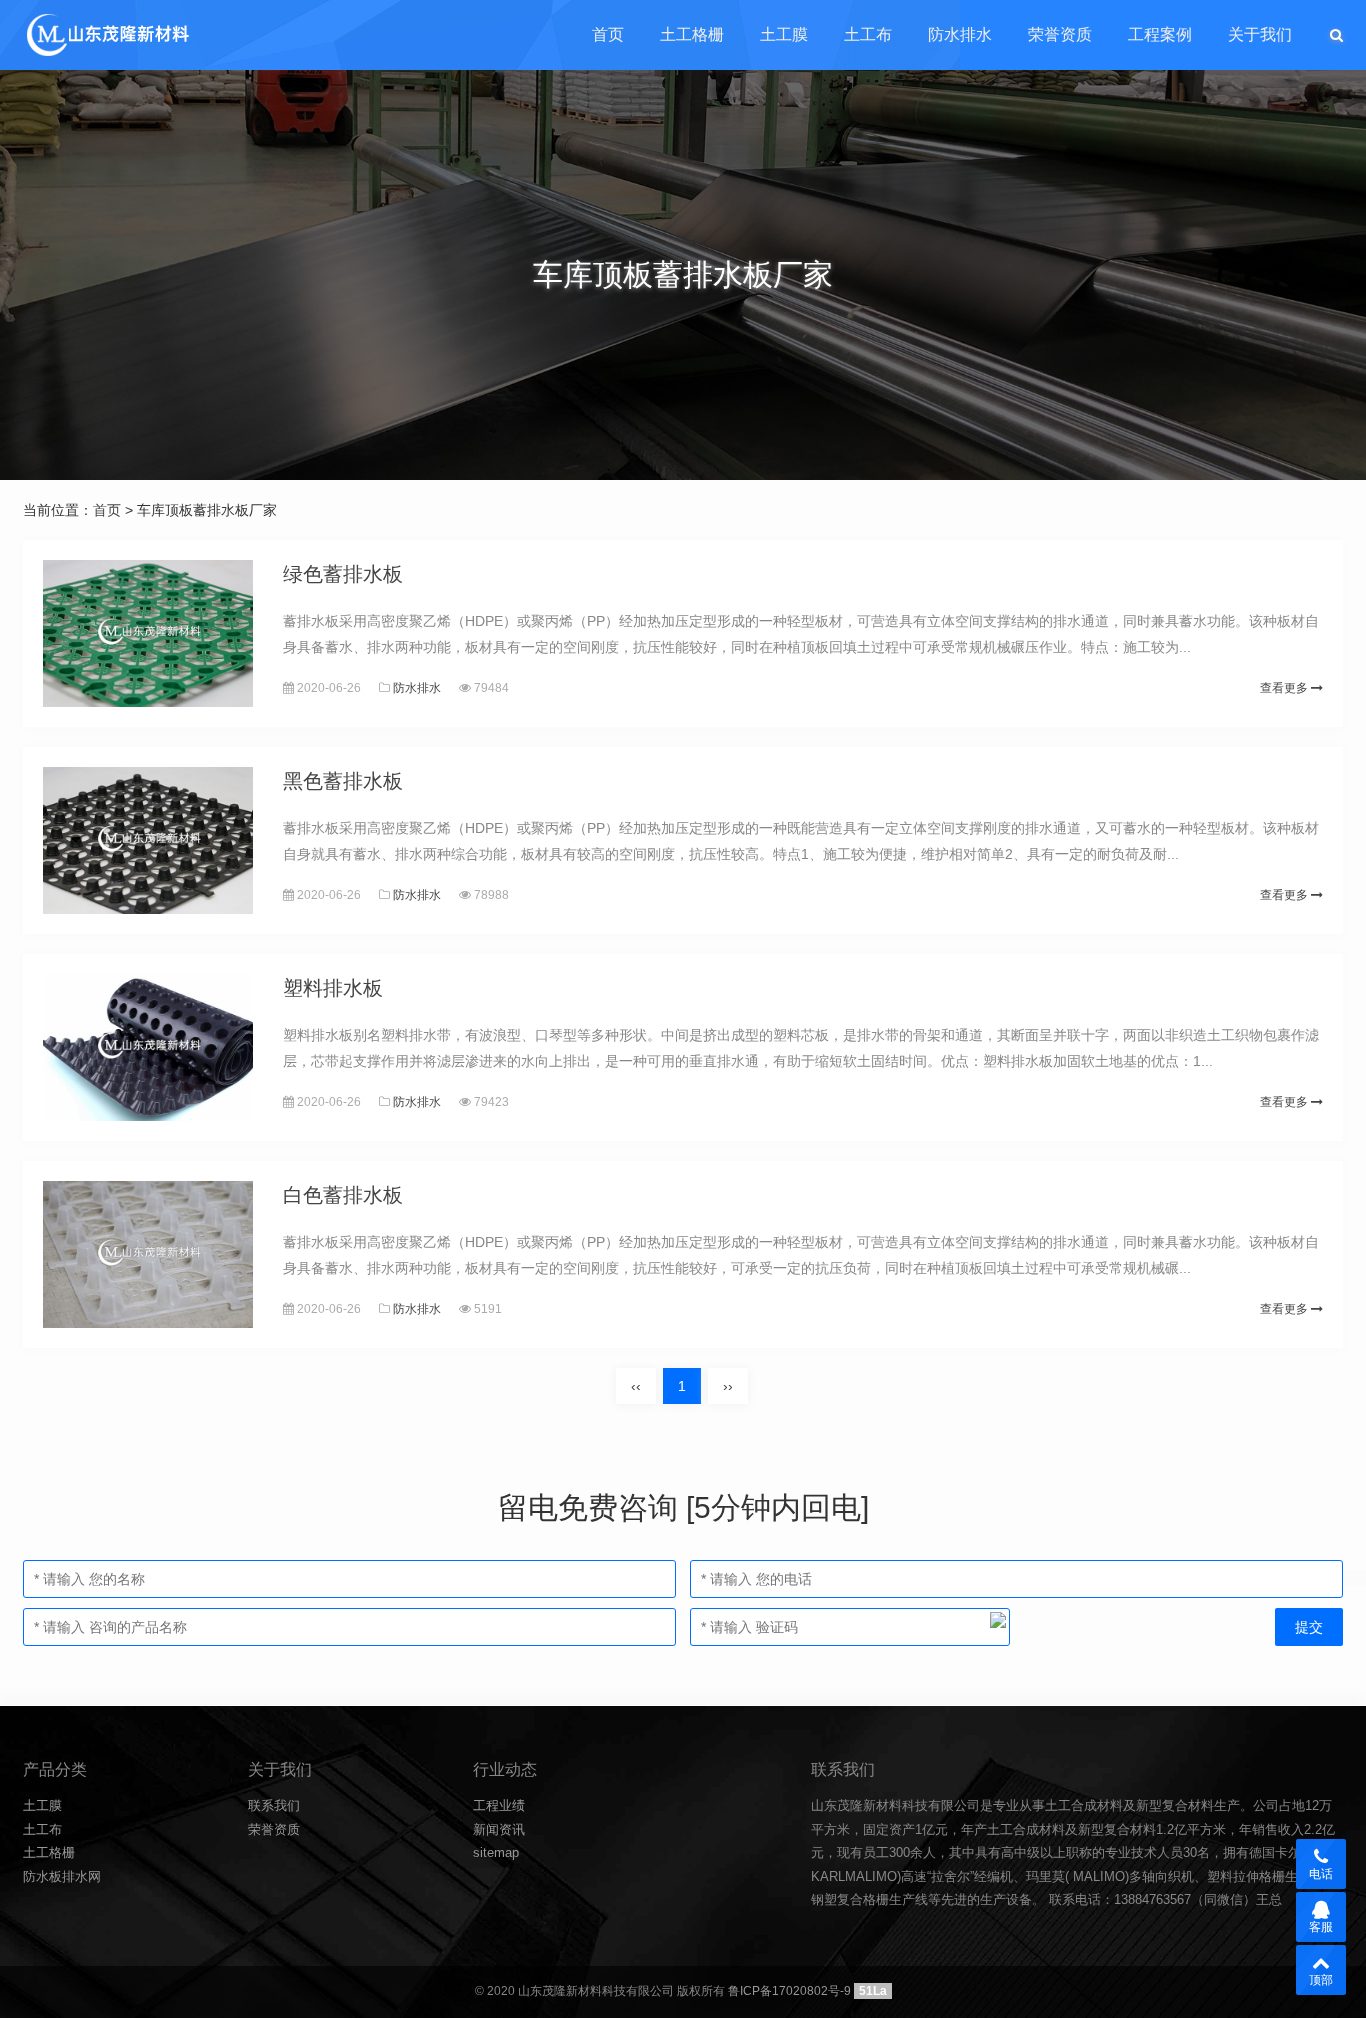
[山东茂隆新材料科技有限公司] (106, 35)
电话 (1321, 1874)
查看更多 (1285, 688)
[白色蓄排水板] (148, 1254)
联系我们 (274, 1805)
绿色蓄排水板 (343, 574)
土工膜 (784, 34)
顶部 (1321, 1980)
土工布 (868, 34)
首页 (608, 34)
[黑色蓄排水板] (148, 840)
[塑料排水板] (148, 1047)
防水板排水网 (62, 1876)
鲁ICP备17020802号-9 (789, 1991)
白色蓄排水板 (343, 1195)
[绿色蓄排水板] (148, 633)
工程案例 (1160, 34)
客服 (1321, 1927)
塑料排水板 (333, 988)
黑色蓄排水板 (343, 781)
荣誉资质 (1060, 34)
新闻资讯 (499, 1829)
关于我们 (1260, 34)
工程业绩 (499, 1805)
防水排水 (960, 34)
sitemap (496, 1852)
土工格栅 (692, 34)
